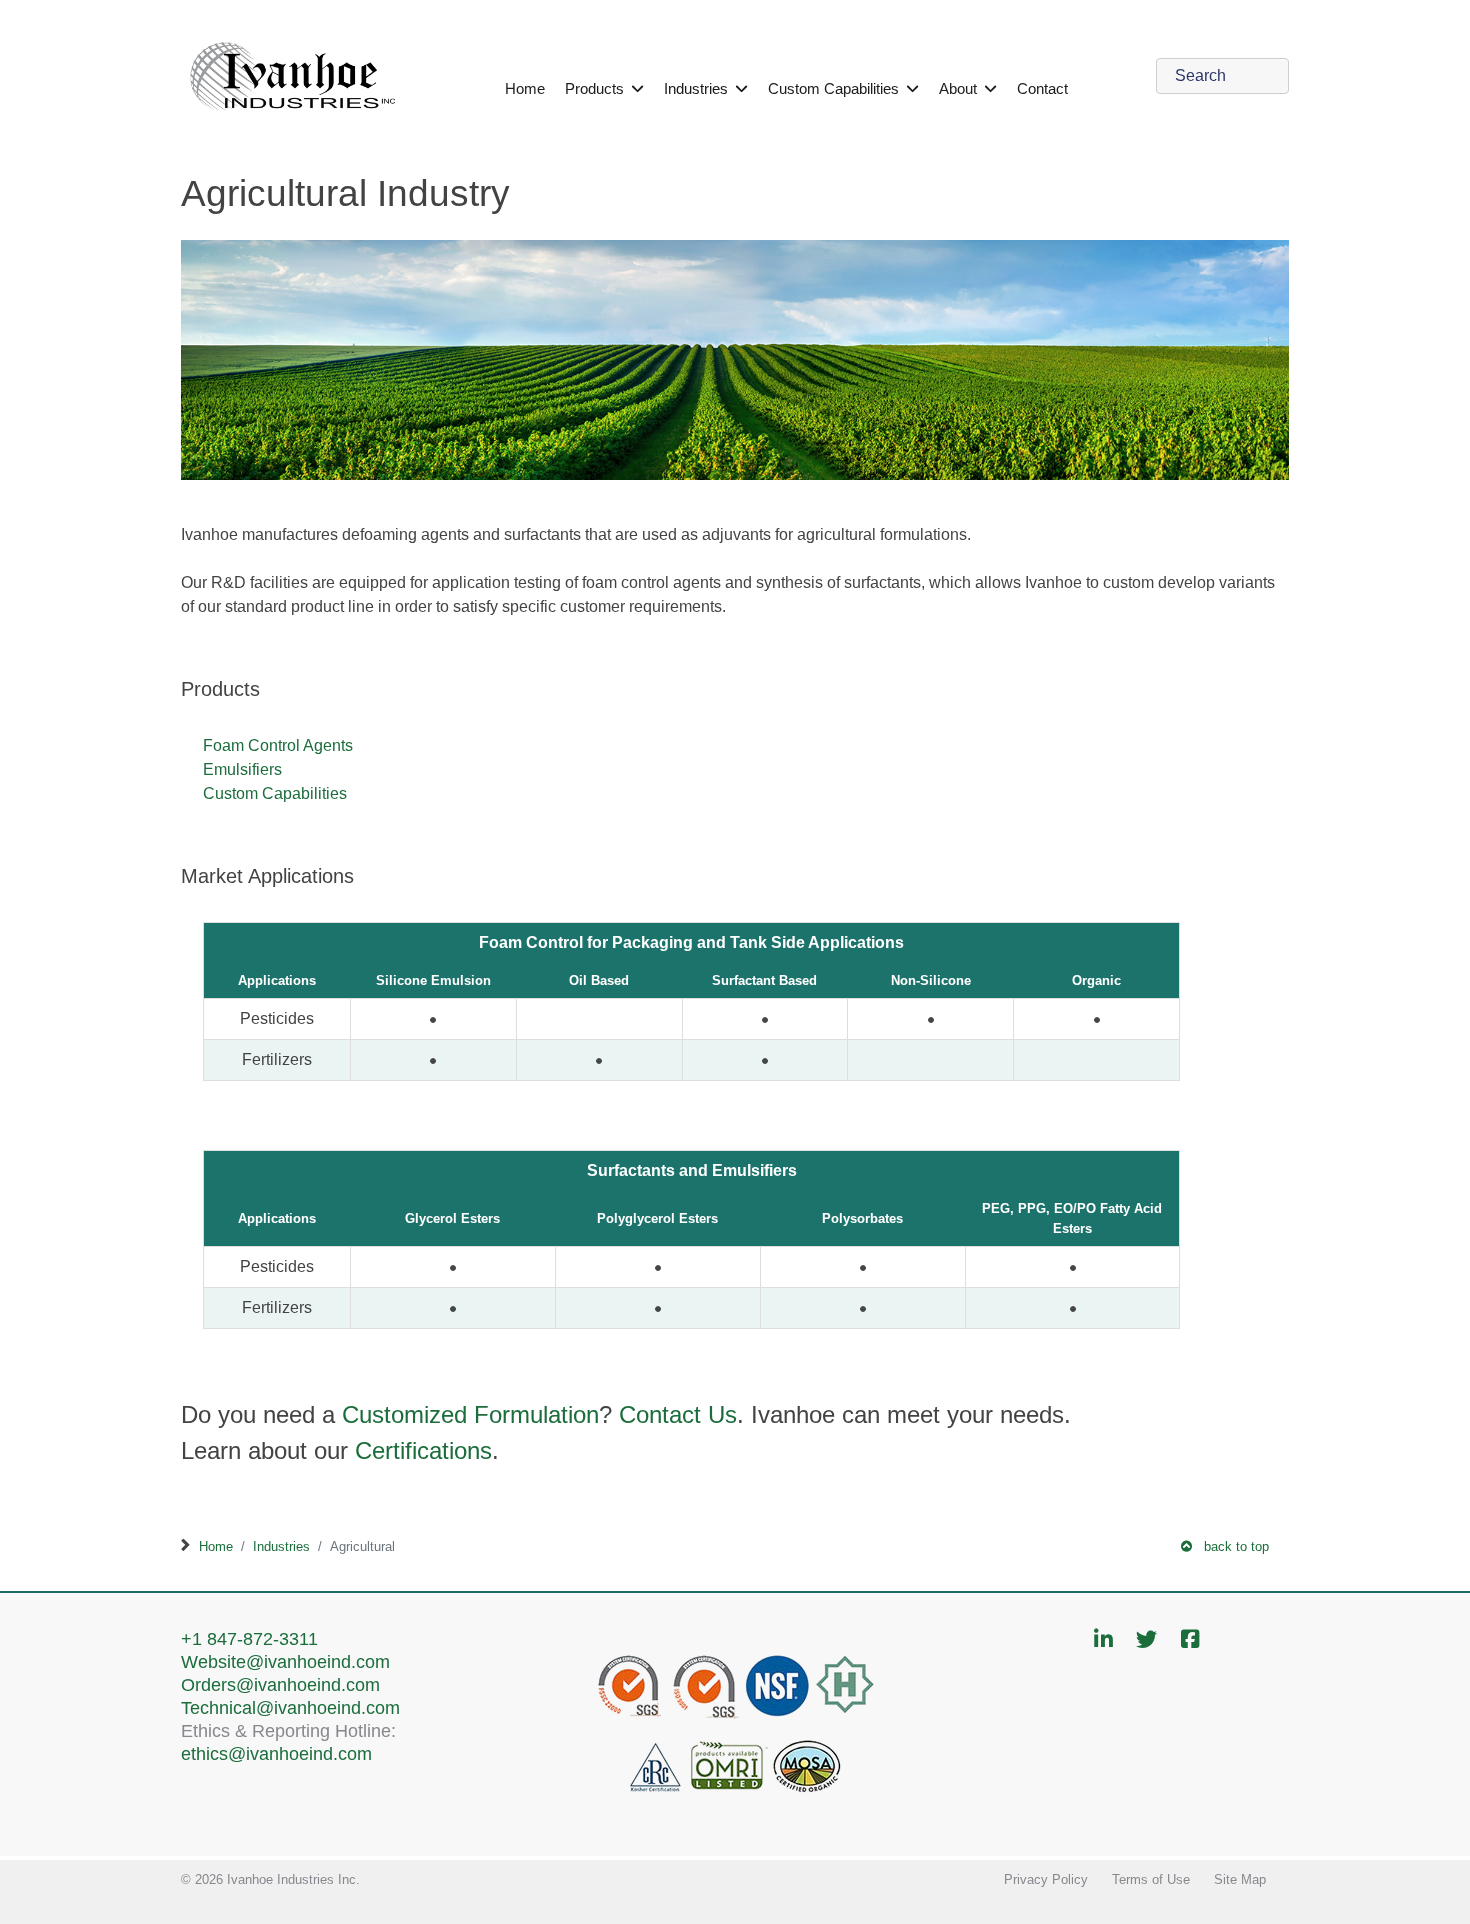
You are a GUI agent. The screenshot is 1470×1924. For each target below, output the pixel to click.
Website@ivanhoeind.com (285, 1661)
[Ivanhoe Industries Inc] (294, 74)
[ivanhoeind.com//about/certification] (735, 1723)
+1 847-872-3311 (249, 1638)
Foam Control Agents (278, 745)
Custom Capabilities (275, 793)
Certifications (423, 1450)
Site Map (1240, 1879)
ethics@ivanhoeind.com (276, 1753)
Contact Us (678, 1414)
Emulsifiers (242, 769)
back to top (1230, 1546)
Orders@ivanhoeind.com (280, 1684)
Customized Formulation (470, 1414)
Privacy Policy (1046, 1879)
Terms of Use (1151, 1879)
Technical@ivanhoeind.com (290, 1707)
